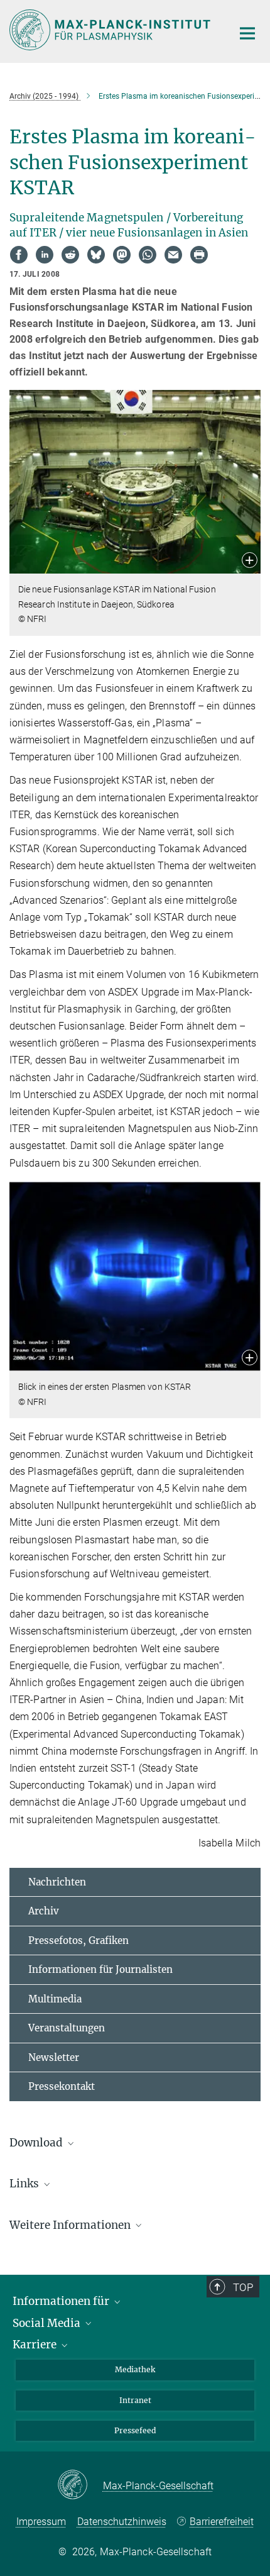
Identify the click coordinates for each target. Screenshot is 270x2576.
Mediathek (135, 2369)
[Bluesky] (96, 255)
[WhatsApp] (148, 255)
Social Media (48, 2323)
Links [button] (25, 2184)
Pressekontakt (62, 2086)
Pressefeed (135, 2430)
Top (243, 2287)
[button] (250, 561)
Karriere (36, 2345)
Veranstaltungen (67, 2028)
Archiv (44, 1911)
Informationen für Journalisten (100, 1969)
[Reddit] (70, 255)
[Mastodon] (122, 255)
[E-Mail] (173, 255)
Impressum (41, 2522)
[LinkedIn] (45, 255)
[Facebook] (19, 255)
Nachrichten (57, 1882)
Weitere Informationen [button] (71, 2225)
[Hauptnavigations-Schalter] (247, 33)
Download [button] (37, 2143)
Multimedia (55, 1999)
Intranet (135, 2400)
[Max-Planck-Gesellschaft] (80, 2485)
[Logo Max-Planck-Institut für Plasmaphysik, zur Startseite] (111, 30)
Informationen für (62, 2301)
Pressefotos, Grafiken (78, 1940)
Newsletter (54, 2057)
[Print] (199, 255)
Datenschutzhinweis (122, 2522)
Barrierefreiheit (222, 2522)
